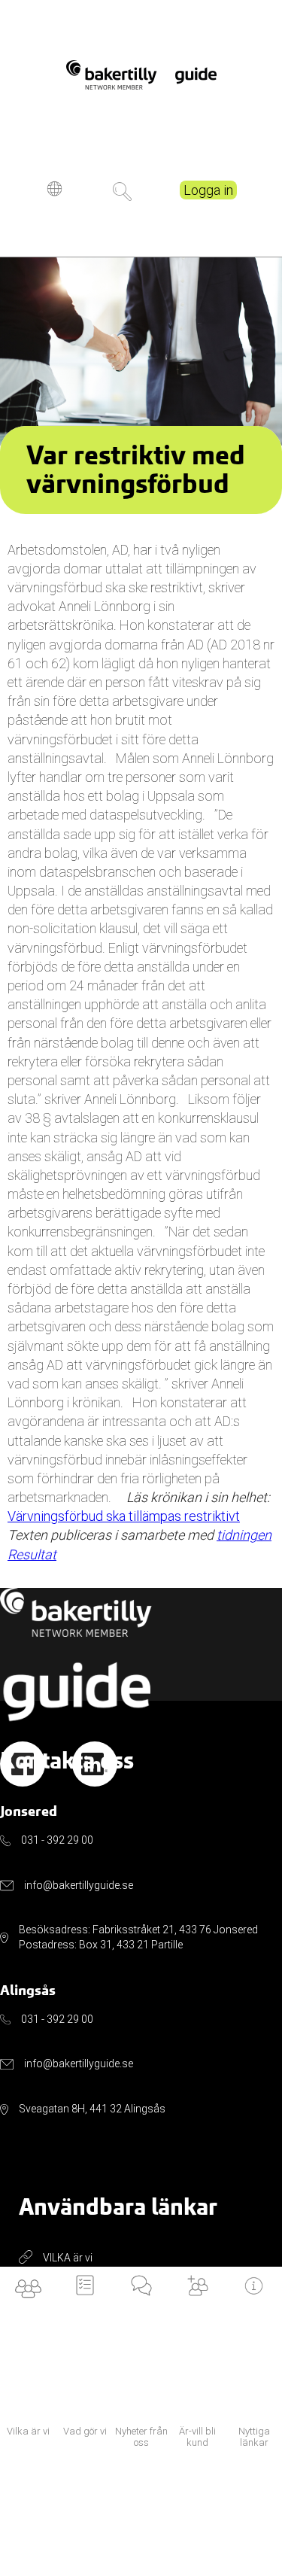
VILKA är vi (68, 2258)
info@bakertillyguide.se (79, 1885)
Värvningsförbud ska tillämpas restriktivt (124, 1516)
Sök (122, 192)
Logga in (208, 190)
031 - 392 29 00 (57, 1840)
